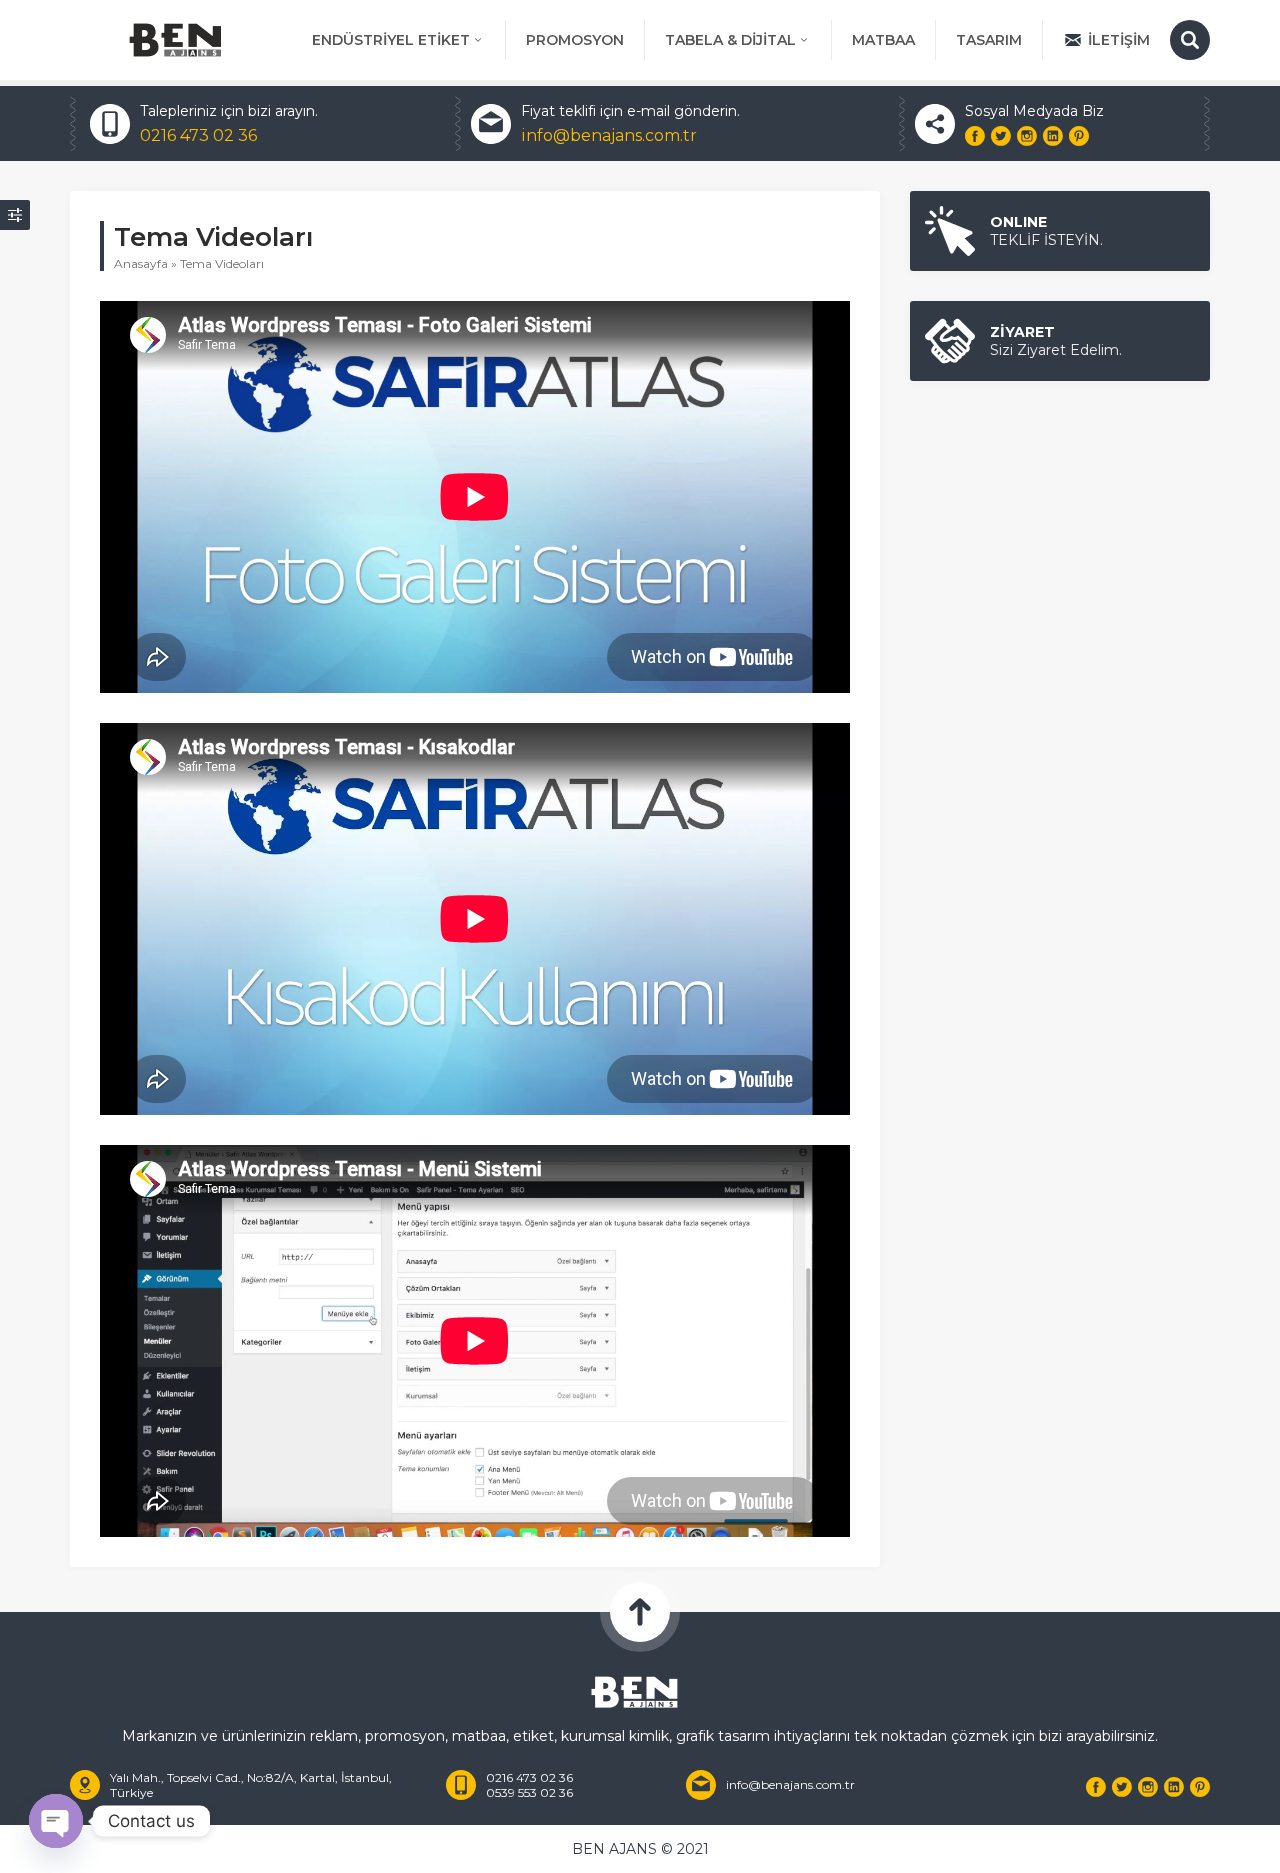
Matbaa (883, 40)
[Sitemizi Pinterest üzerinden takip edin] (1079, 136)
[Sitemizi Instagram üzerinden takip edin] (1027, 136)
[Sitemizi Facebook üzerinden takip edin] (975, 136)
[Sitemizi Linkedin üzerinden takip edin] (1053, 136)
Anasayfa (141, 263)
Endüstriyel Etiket (391, 40)
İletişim (1119, 40)
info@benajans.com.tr (609, 135)
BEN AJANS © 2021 (640, 1849)
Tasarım (989, 40)
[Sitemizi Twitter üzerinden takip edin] (1001, 136)
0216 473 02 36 (198, 135)
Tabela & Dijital (730, 40)
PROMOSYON (575, 40)
